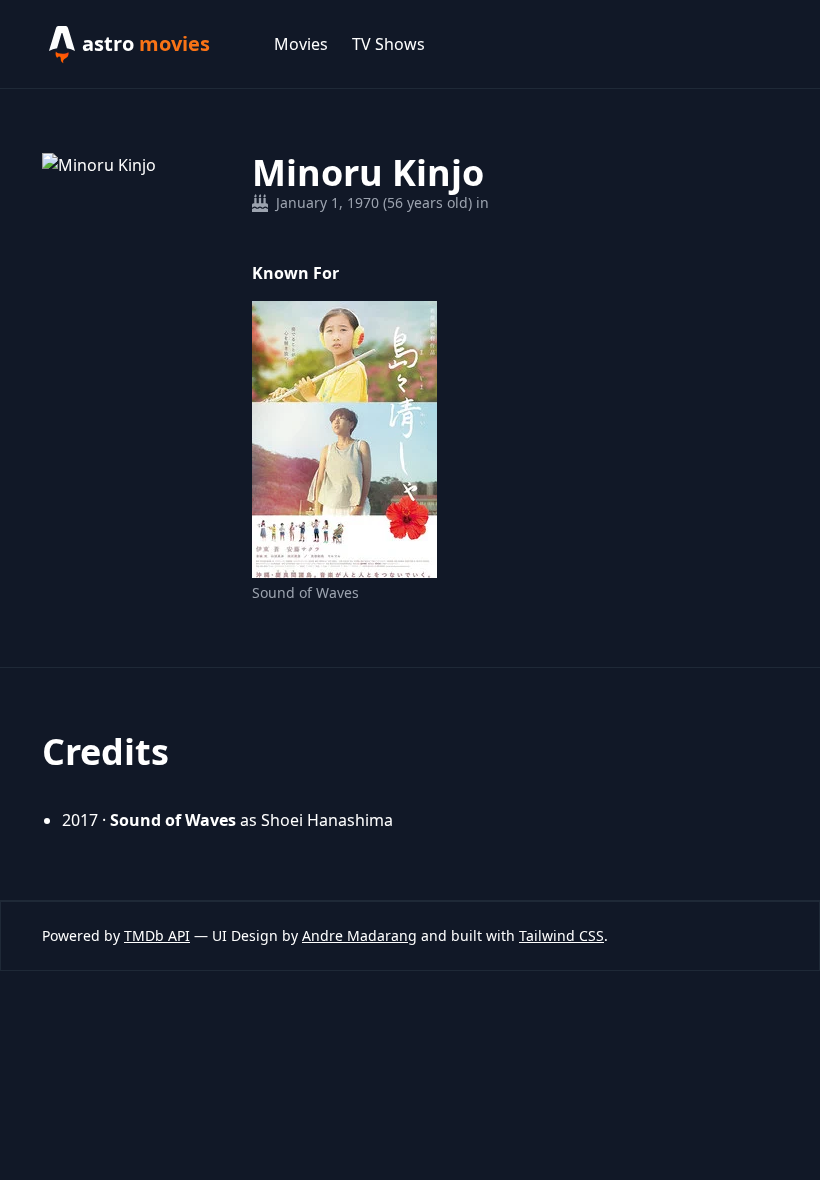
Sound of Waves (305, 592)
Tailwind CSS (561, 935)
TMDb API (157, 935)
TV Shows (388, 44)
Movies (301, 44)
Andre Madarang (359, 935)
